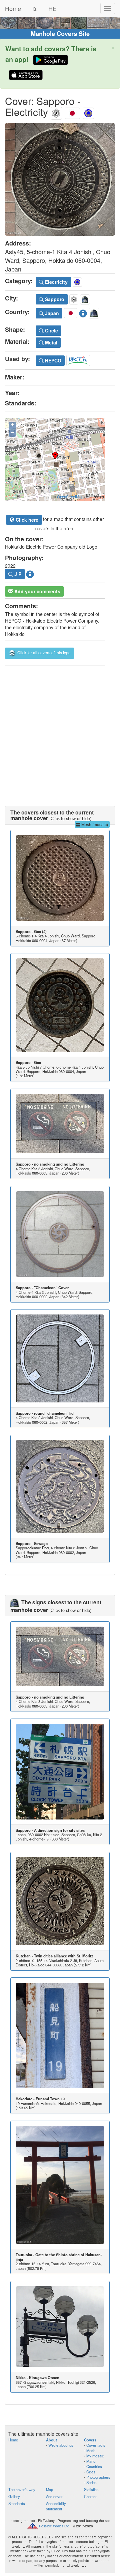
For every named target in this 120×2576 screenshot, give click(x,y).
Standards (17, 2503)
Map (49, 2489)
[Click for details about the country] (83, 312)
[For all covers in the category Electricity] (88, 112)
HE (52, 8)
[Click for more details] (60, 878)
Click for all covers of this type (43, 652)
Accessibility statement (56, 2506)
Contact (90, 2496)
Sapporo (54, 299)
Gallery (14, 2496)
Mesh (91, 2450)
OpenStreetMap (70, 497)
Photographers (98, 2477)
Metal (50, 342)
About (51, 2440)
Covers (90, 2440)
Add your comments (37, 591)
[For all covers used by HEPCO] (78, 359)
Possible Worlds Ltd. (55, 2526)
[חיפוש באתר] (35, 8)
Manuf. (92, 2461)
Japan (51, 313)
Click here (26, 520)
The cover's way (22, 2489)
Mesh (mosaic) (94, 824)
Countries (94, 2466)
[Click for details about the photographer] (30, 573)
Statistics (91, 2489)
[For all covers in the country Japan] (72, 112)
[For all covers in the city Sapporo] (56, 112)
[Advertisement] (60, 729)
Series (91, 2482)
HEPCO (52, 360)
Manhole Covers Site (60, 34)
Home (13, 8)
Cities (91, 2472)
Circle (51, 330)
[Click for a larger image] (60, 179)
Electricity (56, 282)
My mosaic (95, 2456)
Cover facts (96, 2445)
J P (17, 574)
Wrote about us (61, 2445)
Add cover (54, 2496)
